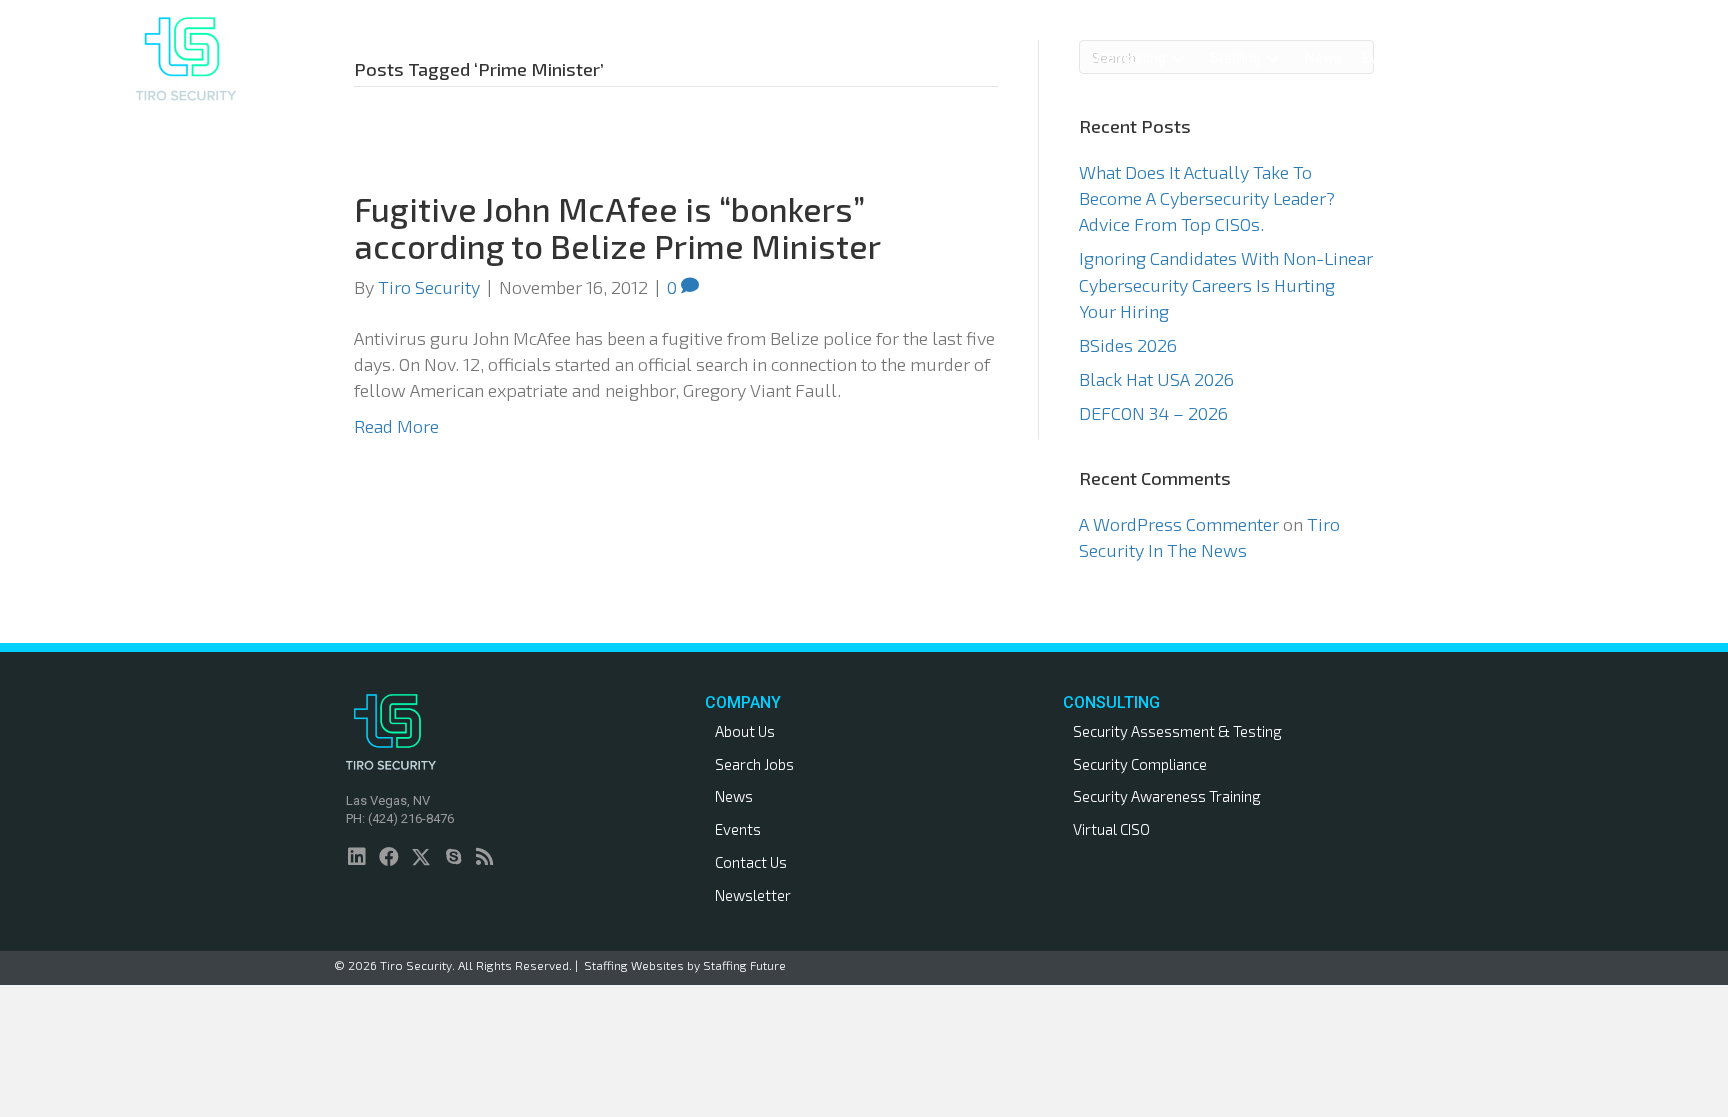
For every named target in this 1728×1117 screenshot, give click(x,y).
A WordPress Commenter (1179, 524)
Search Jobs (754, 764)
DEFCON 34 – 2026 (1153, 413)
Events (738, 829)
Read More (396, 426)
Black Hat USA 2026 (1156, 379)
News (734, 796)
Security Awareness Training (1167, 796)
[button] (1178, 58)
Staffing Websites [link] (634, 965)
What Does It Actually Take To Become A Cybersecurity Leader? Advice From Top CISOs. (1207, 198)
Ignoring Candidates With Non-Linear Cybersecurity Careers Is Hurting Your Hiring (1226, 284)
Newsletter (753, 895)
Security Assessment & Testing (1177, 731)
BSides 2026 (1128, 345)
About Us (745, 731)
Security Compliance (1140, 764)
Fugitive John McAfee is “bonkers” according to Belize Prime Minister (617, 227)
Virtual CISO (1111, 829)
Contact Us (751, 862)
